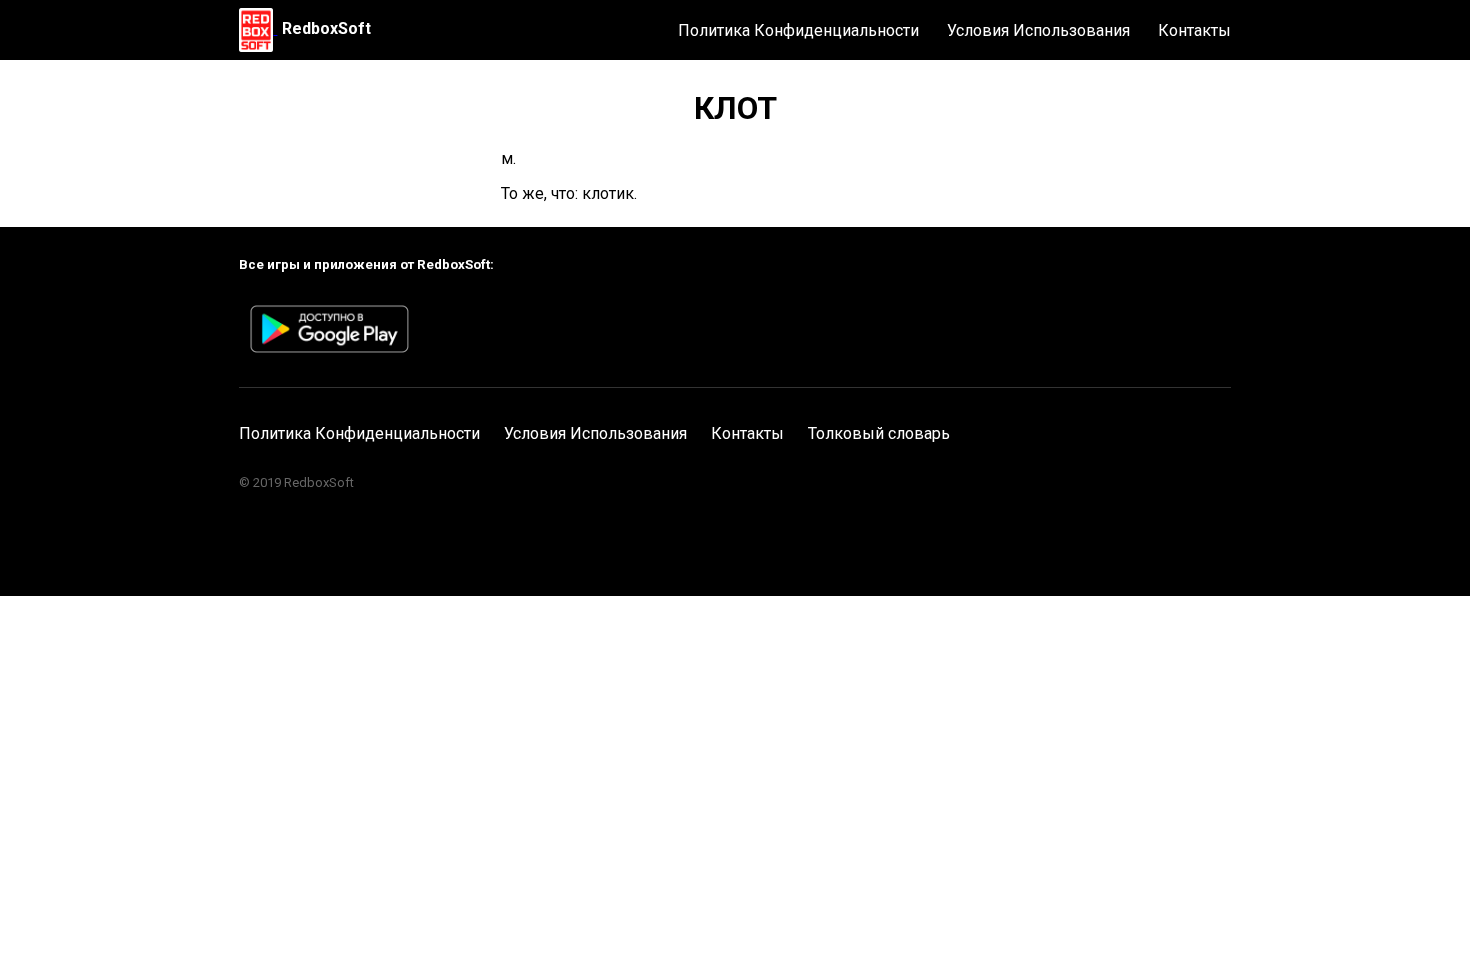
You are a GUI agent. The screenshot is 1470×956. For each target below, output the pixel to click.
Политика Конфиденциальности (798, 30)
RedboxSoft (326, 28)
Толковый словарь (879, 433)
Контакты (1194, 30)
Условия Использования (1038, 30)
